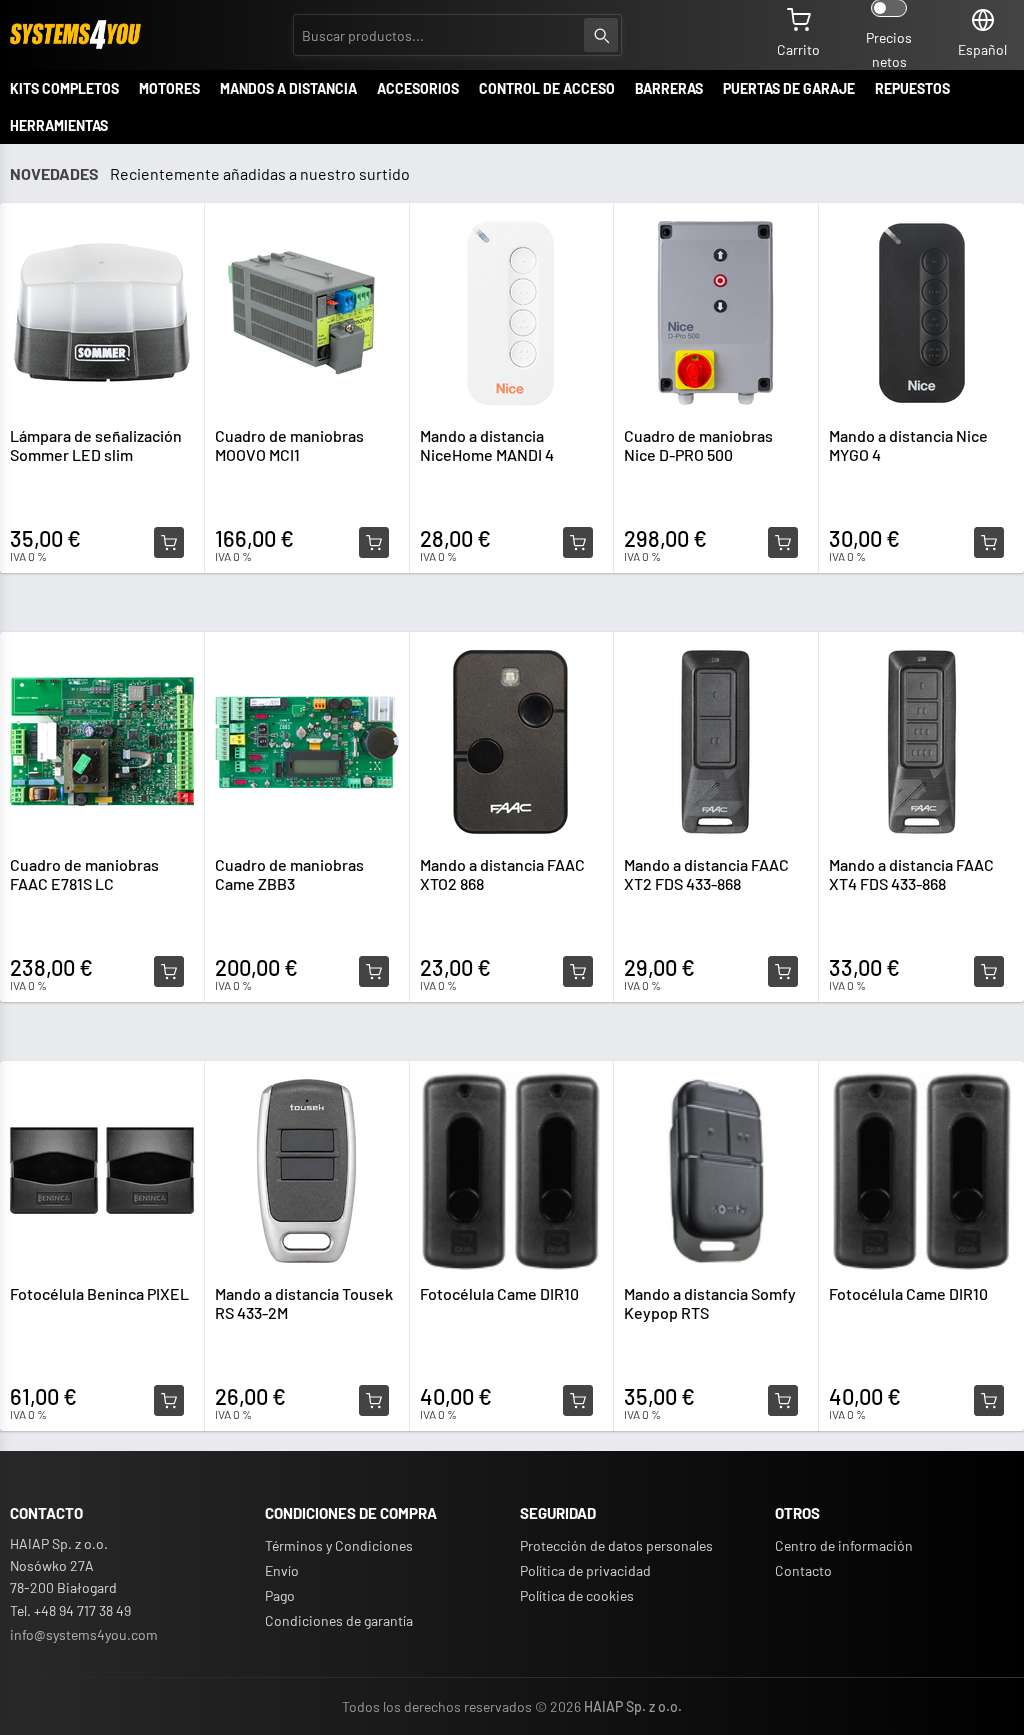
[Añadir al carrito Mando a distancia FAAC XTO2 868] (578, 972)
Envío (282, 1570)
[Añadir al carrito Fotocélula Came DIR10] (578, 1401)
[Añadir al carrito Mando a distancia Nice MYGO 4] (989, 543)
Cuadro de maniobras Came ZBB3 (289, 874)
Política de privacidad (585, 1570)
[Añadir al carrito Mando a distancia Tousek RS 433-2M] (374, 1401)
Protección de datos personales (616, 1545)
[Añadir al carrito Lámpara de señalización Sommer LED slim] (169, 543)
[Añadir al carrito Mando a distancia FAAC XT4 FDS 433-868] (989, 972)
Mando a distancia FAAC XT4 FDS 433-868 (911, 874)
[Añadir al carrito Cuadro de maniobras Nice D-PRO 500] (783, 543)
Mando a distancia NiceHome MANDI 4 (487, 445)
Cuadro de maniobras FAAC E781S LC (84, 874)
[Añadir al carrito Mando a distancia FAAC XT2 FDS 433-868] (783, 972)
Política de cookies (577, 1595)
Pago (280, 1595)
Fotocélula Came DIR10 (499, 1293)
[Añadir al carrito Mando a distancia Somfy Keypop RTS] (783, 1401)
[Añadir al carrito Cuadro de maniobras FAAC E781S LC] (169, 972)
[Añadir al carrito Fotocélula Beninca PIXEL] (169, 1401)
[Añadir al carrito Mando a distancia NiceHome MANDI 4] (578, 543)
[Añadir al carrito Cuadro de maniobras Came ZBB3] (374, 972)
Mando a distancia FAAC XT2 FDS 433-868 (706, 874)
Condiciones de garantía (339, 1620)
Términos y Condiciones (339, 1545)
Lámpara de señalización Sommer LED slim (96, 445)
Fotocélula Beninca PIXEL (99, 1293)
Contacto (803, 1570)
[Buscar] (601, 35)
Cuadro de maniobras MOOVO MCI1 (289, 445)
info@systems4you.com (84, 1634)
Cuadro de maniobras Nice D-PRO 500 (698, 445)
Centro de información (844, 1545)
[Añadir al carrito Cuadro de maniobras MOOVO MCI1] (374, 543)
